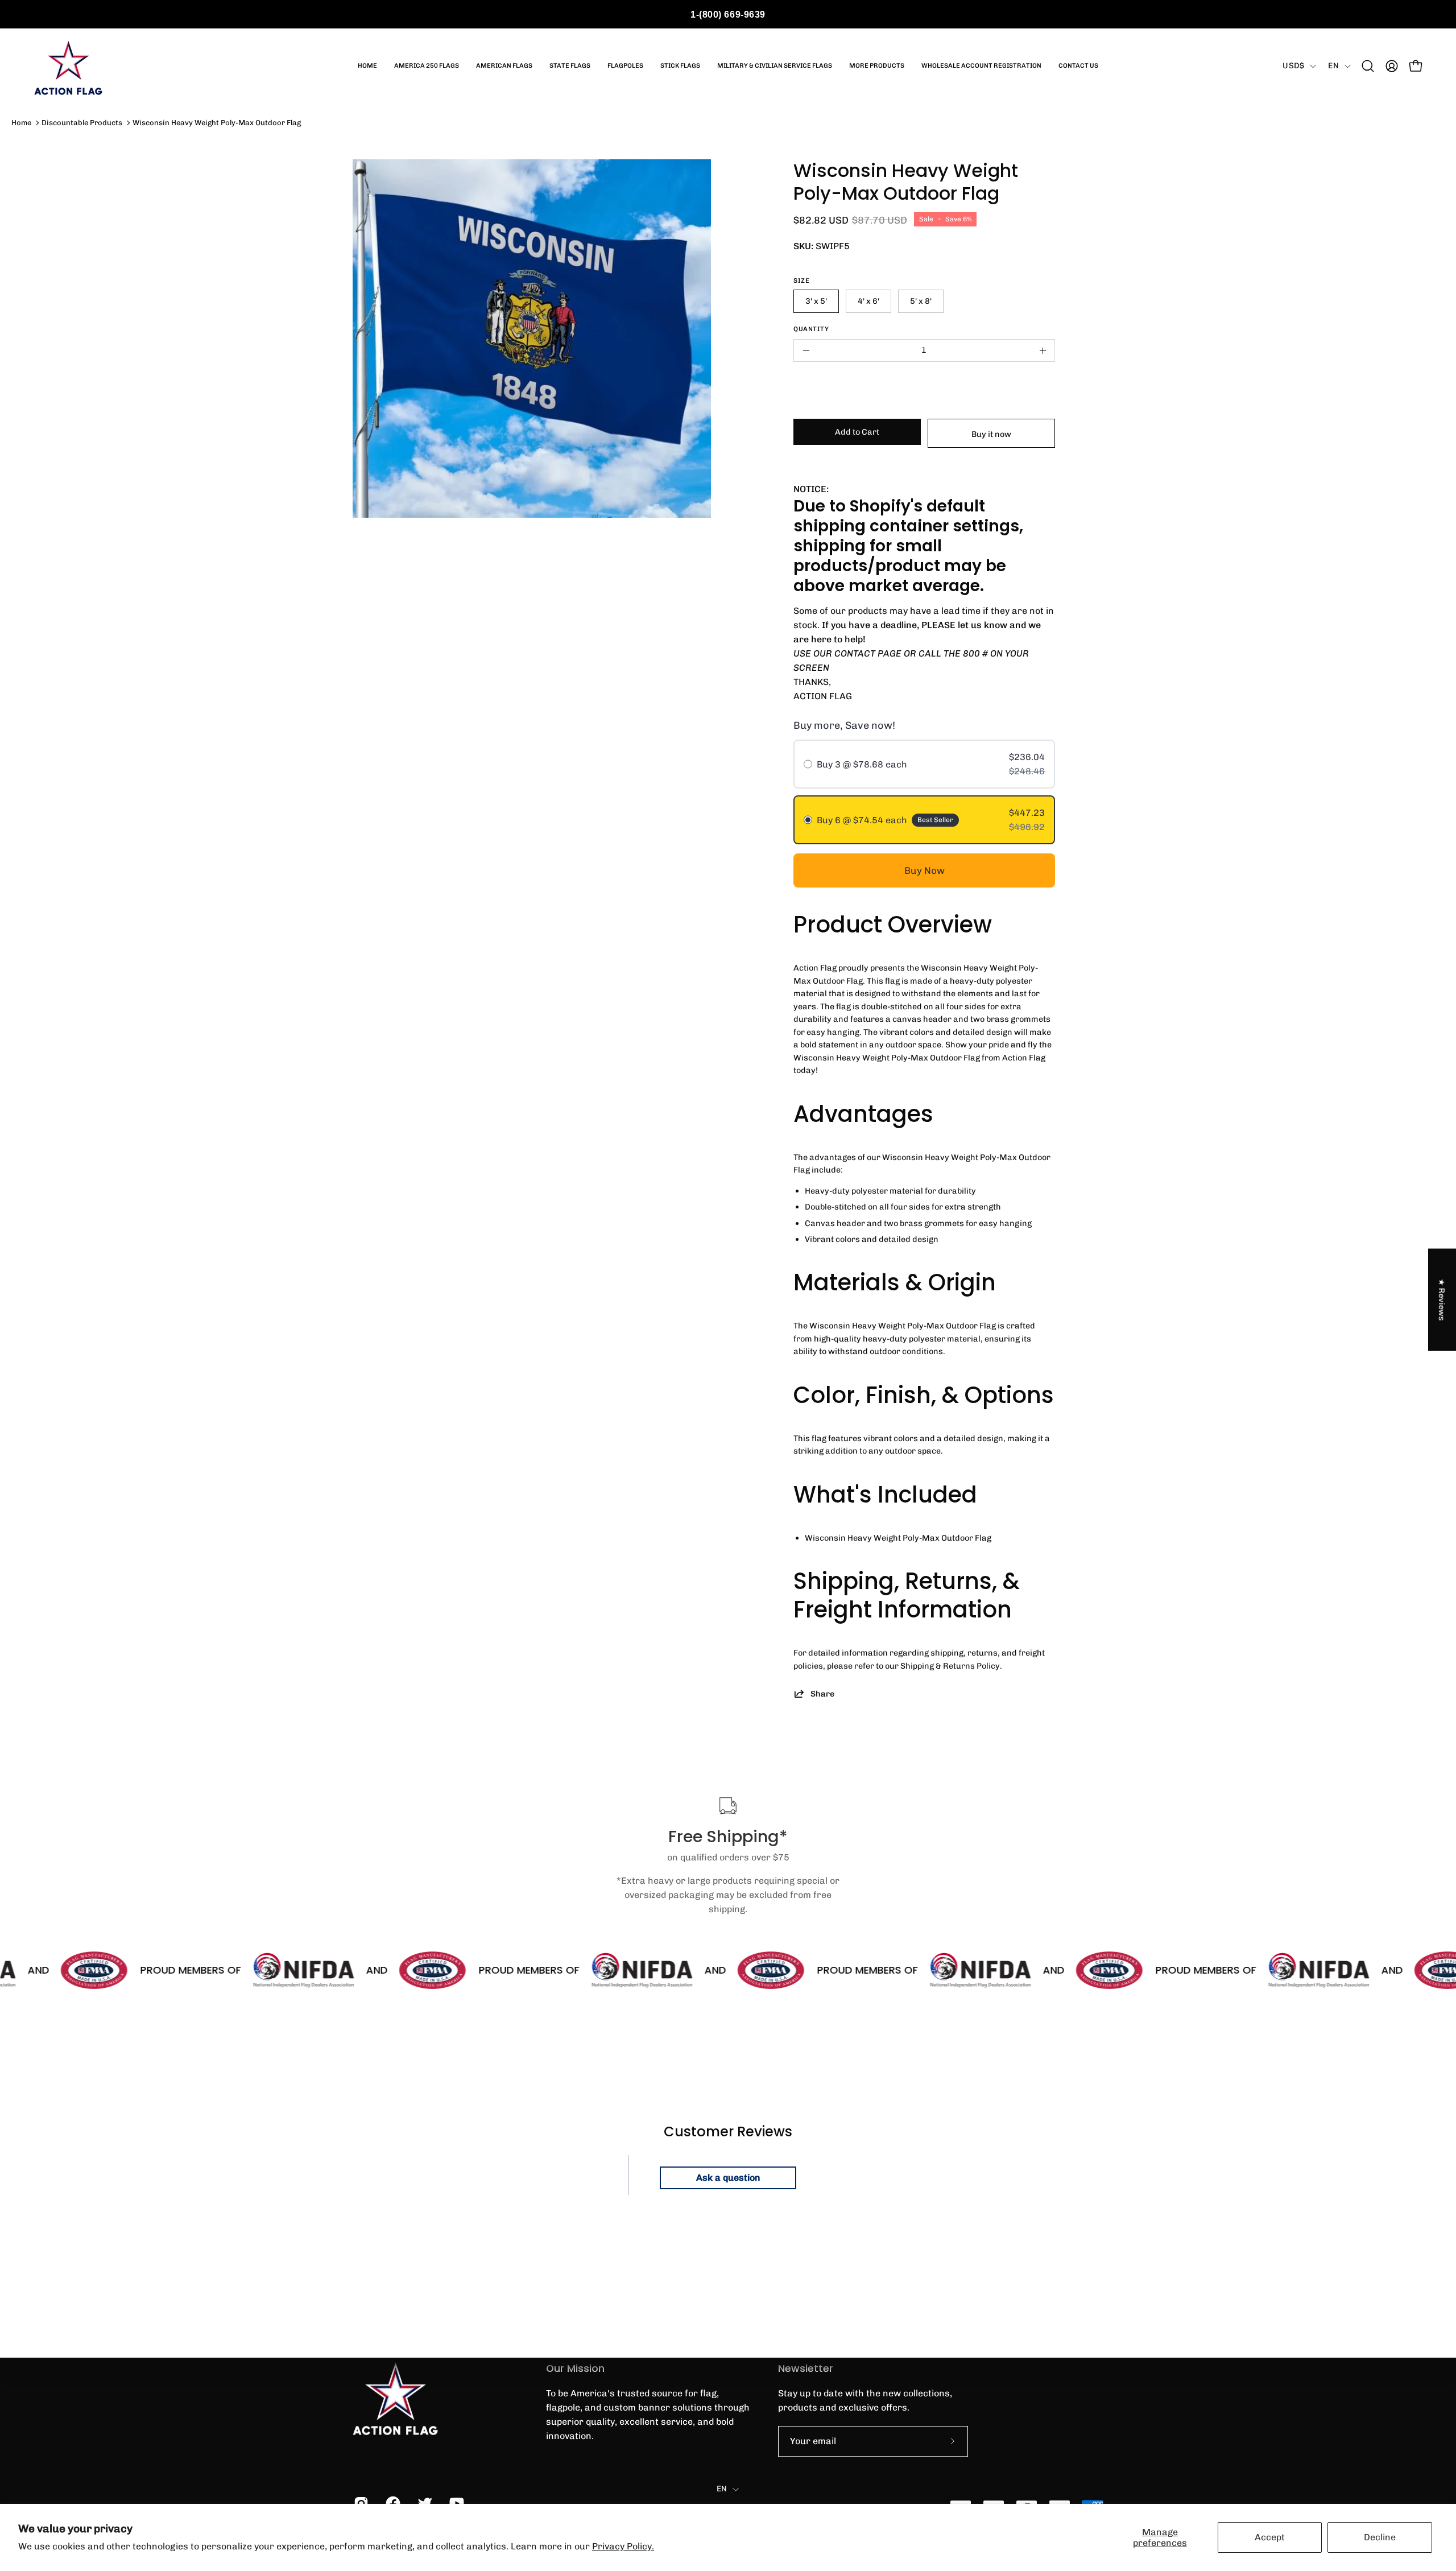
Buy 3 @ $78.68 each (862, 764)
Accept (1270, 2537)
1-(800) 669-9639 (728, 15)
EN (1333, 66)
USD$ (1293, 66)
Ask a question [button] (728, 2178)
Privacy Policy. (623, 2546)
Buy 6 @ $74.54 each (862, 820)
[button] (1368, 66)
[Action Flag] (68, 66)
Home (21, 123)
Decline (1380, 2537)
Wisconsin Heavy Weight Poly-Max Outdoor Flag (217, 123)
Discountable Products (82, 123)
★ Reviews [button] (1442, 1299)
